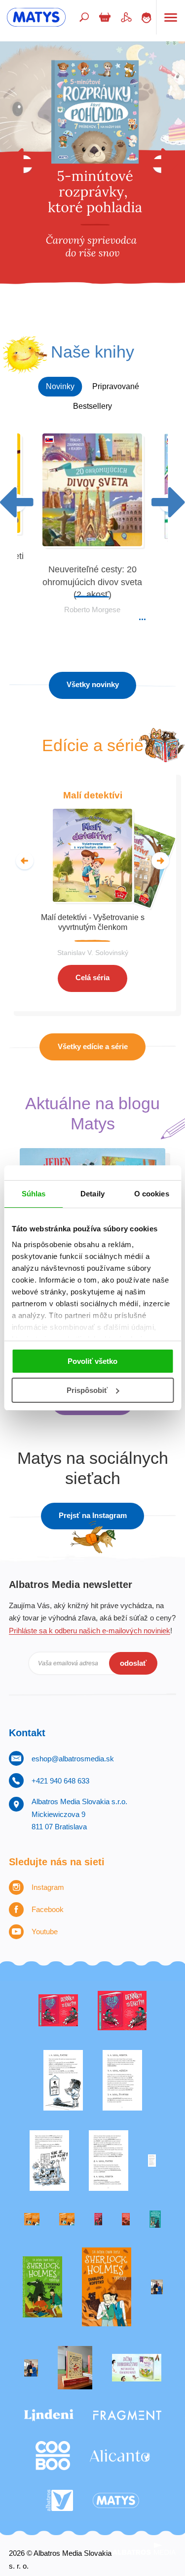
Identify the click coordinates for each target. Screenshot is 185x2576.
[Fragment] (127, 2415)
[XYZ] (122, 2011)
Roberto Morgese (92, 610)
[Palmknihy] (157, 2287)
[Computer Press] (49, 2161)
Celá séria (92, 977)
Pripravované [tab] (116, 386)
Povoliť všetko (92, 1361)
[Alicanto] (120, 2456)
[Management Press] (109, 2161)
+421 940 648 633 (60, 1781)
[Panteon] (107, 2287)
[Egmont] (126, 2219)
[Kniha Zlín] (152, 2161)
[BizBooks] (67, 2219)
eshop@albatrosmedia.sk (73, 1759)
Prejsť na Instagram (93, 1515)
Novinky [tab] (60, 386)
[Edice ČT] (42, 2287)
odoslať (133, 1663)
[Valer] (75, 2368)
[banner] (36, 17)
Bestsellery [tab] (92, 406)
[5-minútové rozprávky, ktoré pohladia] (92, 180)
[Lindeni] (49, 2415)
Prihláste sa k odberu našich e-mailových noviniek (90, 1631)
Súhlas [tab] (34, 1194)
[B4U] (98, 2219)
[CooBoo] (53, 2456)
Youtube (45, 1932)
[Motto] (58, 2011)
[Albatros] (59, 2501)
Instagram (48, 1887)
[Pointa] (31, 2368)
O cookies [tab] (152, 1194)
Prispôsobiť (87, 1390)
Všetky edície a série (93, 1046)
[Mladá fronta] (137, 2368)
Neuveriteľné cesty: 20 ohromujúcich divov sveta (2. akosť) (92, 582)
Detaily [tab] (92, 1194)
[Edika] (155, 2219)
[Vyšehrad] (32, 2219)
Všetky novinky (93, 684)
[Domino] (122, 2080)
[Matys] (116, 2501)
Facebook (48, 1909)
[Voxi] (63, 2080)
